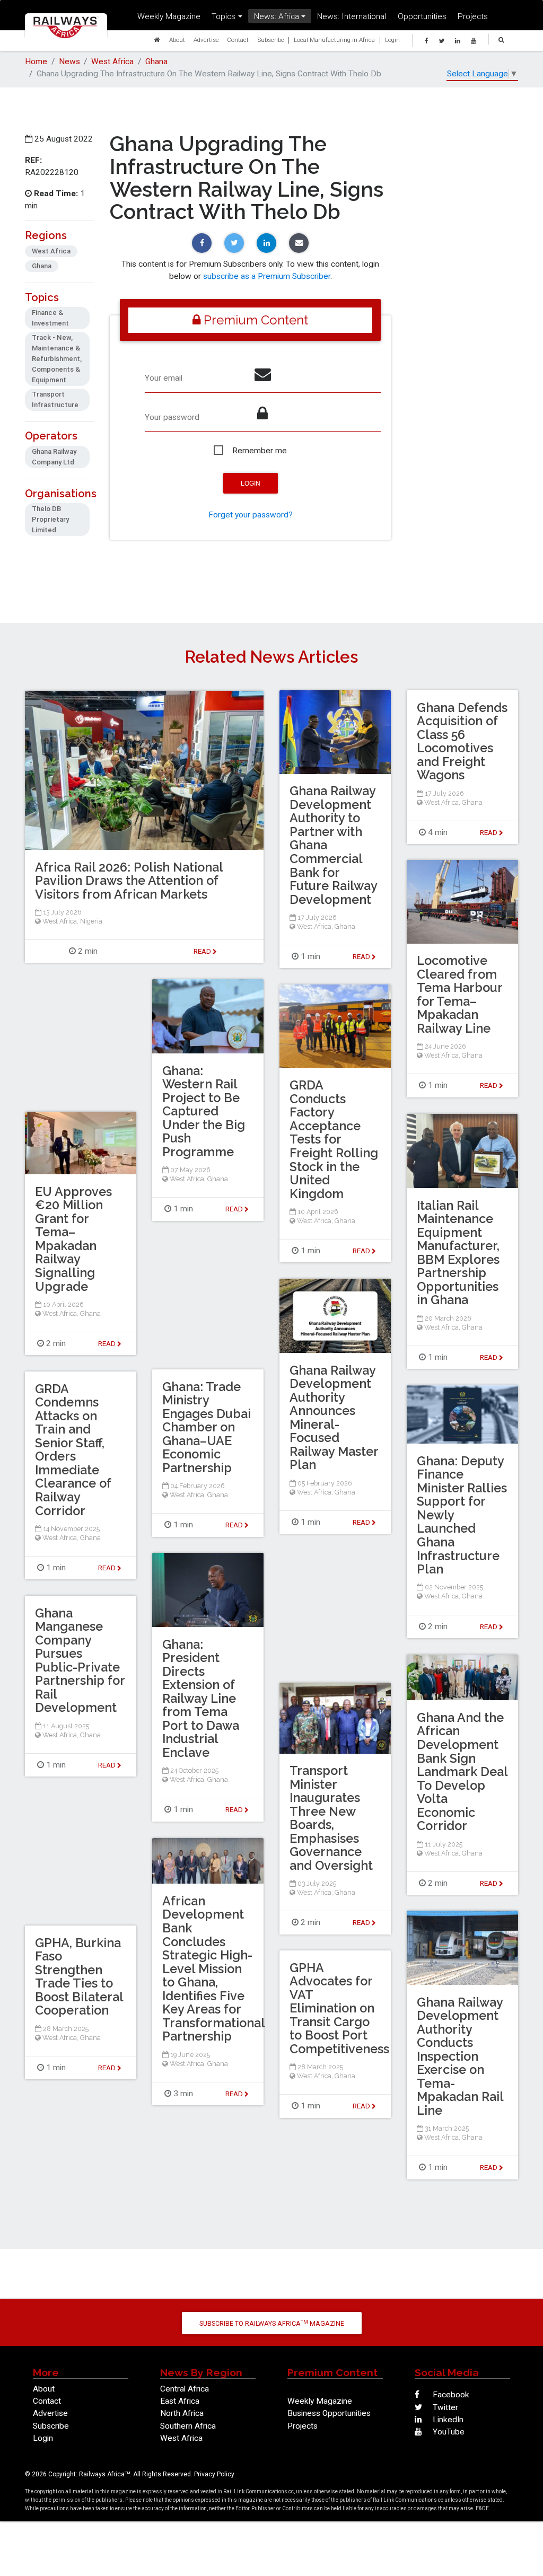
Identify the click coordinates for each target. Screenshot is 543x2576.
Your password (172, 417)
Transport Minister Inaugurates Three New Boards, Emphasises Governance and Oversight (331, 1818)
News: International (352, 16)
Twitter (444, 2407)
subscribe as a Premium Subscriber (267, 276)
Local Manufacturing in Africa (334, 39)
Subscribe (271, 39)
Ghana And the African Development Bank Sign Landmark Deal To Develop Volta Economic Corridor (462, 1772)
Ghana (156, 61)
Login (392, 39)
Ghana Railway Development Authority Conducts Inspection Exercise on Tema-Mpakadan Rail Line (460, 2056)
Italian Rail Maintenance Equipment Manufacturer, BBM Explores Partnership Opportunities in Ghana (458, 1253)
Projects (473, 16)
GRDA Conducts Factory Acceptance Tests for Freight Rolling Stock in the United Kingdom (334, 1139)
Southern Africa (188, 2426)
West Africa (112, 61)
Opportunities (422, 16)
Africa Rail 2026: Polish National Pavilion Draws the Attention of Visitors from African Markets (129, 881)
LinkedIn (447, 2420)
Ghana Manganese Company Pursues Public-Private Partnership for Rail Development (80, 1660)
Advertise (206, 39)
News (69, 61)
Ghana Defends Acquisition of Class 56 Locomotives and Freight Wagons (462, 741)
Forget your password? (251, 515)
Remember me (260, 451)
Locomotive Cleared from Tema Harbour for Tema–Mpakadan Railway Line (459, 994)
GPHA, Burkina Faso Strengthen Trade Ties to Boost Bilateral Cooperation (79, 1977)
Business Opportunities (329, 2413)
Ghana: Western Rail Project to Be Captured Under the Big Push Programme (204, 1111)
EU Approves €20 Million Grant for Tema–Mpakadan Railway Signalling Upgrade (73, 1239)
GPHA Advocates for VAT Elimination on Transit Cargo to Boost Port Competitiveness (339, 2008)
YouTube (448, 2432)
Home (36, 61)
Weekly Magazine (169, 16)
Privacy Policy (214, 2474)
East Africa (180, 2401)
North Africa (182, 2413)
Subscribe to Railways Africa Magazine (272, 2323)
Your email (164, 378)
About (177, 39)
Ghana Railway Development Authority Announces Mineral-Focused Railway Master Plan (334, 1418)
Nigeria (91, 921)
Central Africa (185, 2389)
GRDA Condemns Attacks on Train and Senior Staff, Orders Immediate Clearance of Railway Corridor (73, 1450)
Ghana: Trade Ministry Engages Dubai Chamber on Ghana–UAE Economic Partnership (207, 1427)
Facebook (450, 2395)
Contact (238, 39)
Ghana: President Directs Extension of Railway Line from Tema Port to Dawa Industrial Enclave (201, 1699)
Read (362, 956)
